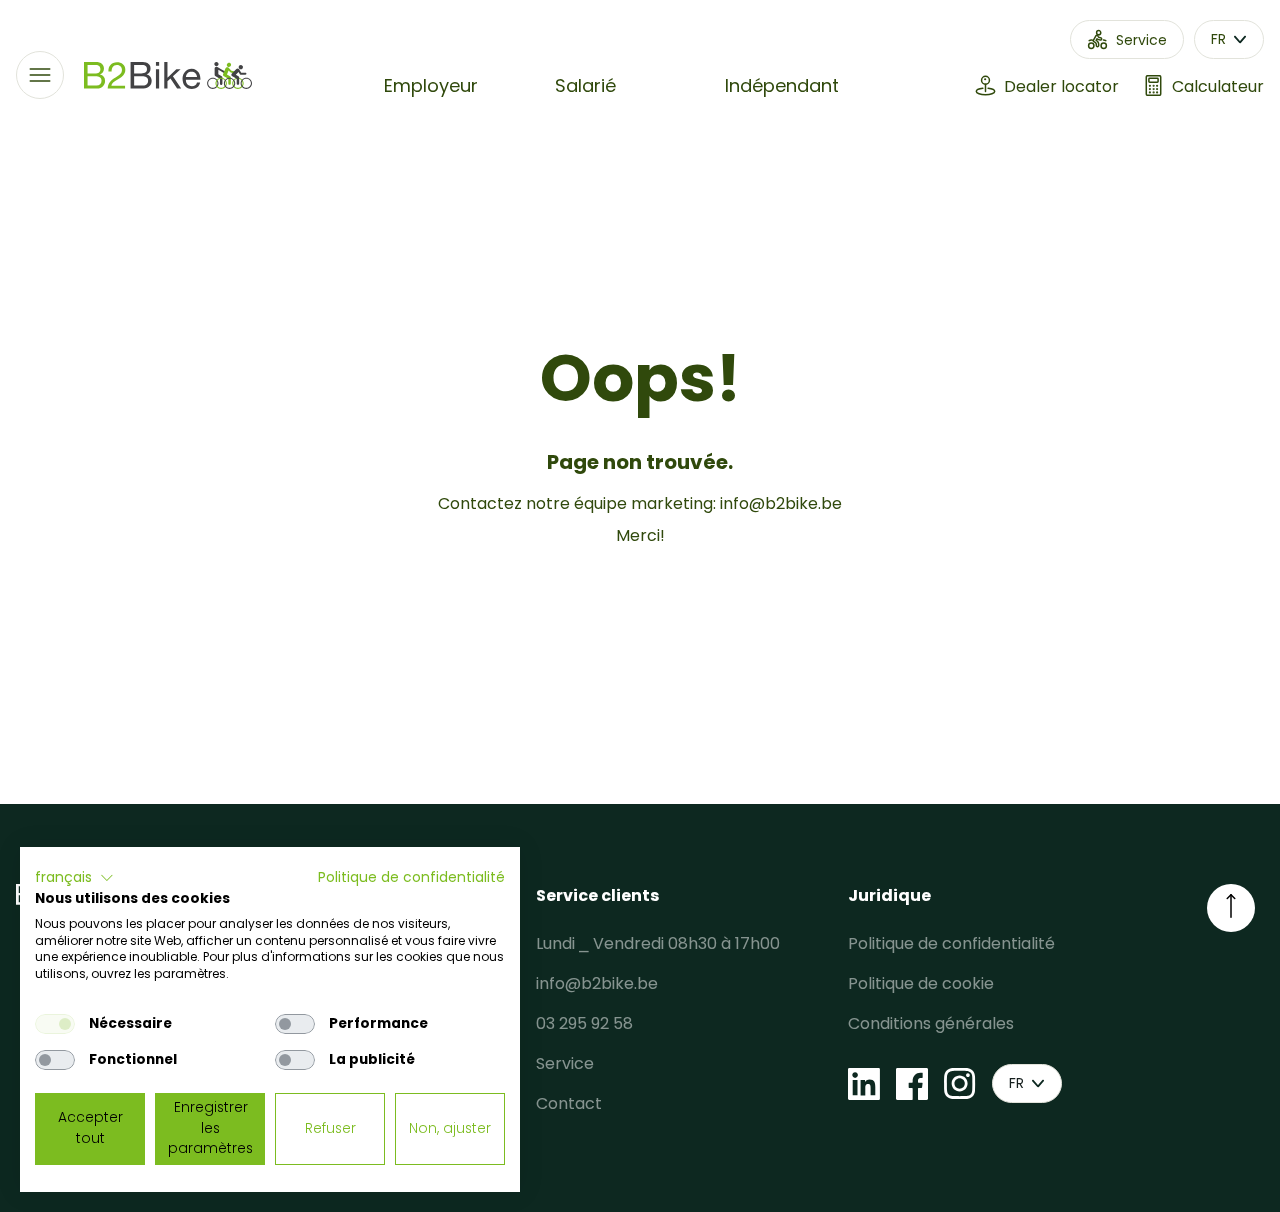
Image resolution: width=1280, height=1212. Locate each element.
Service (565, 1063)
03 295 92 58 (584, 1023)
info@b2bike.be (781, 503)
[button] (74, 878)
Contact (569, 1103)
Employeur (431, 85)
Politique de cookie (921, 983)
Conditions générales (931, 1023)
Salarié (585, 85)
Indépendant (782, 85)
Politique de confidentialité (951, 943)
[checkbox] (55, 1024)
